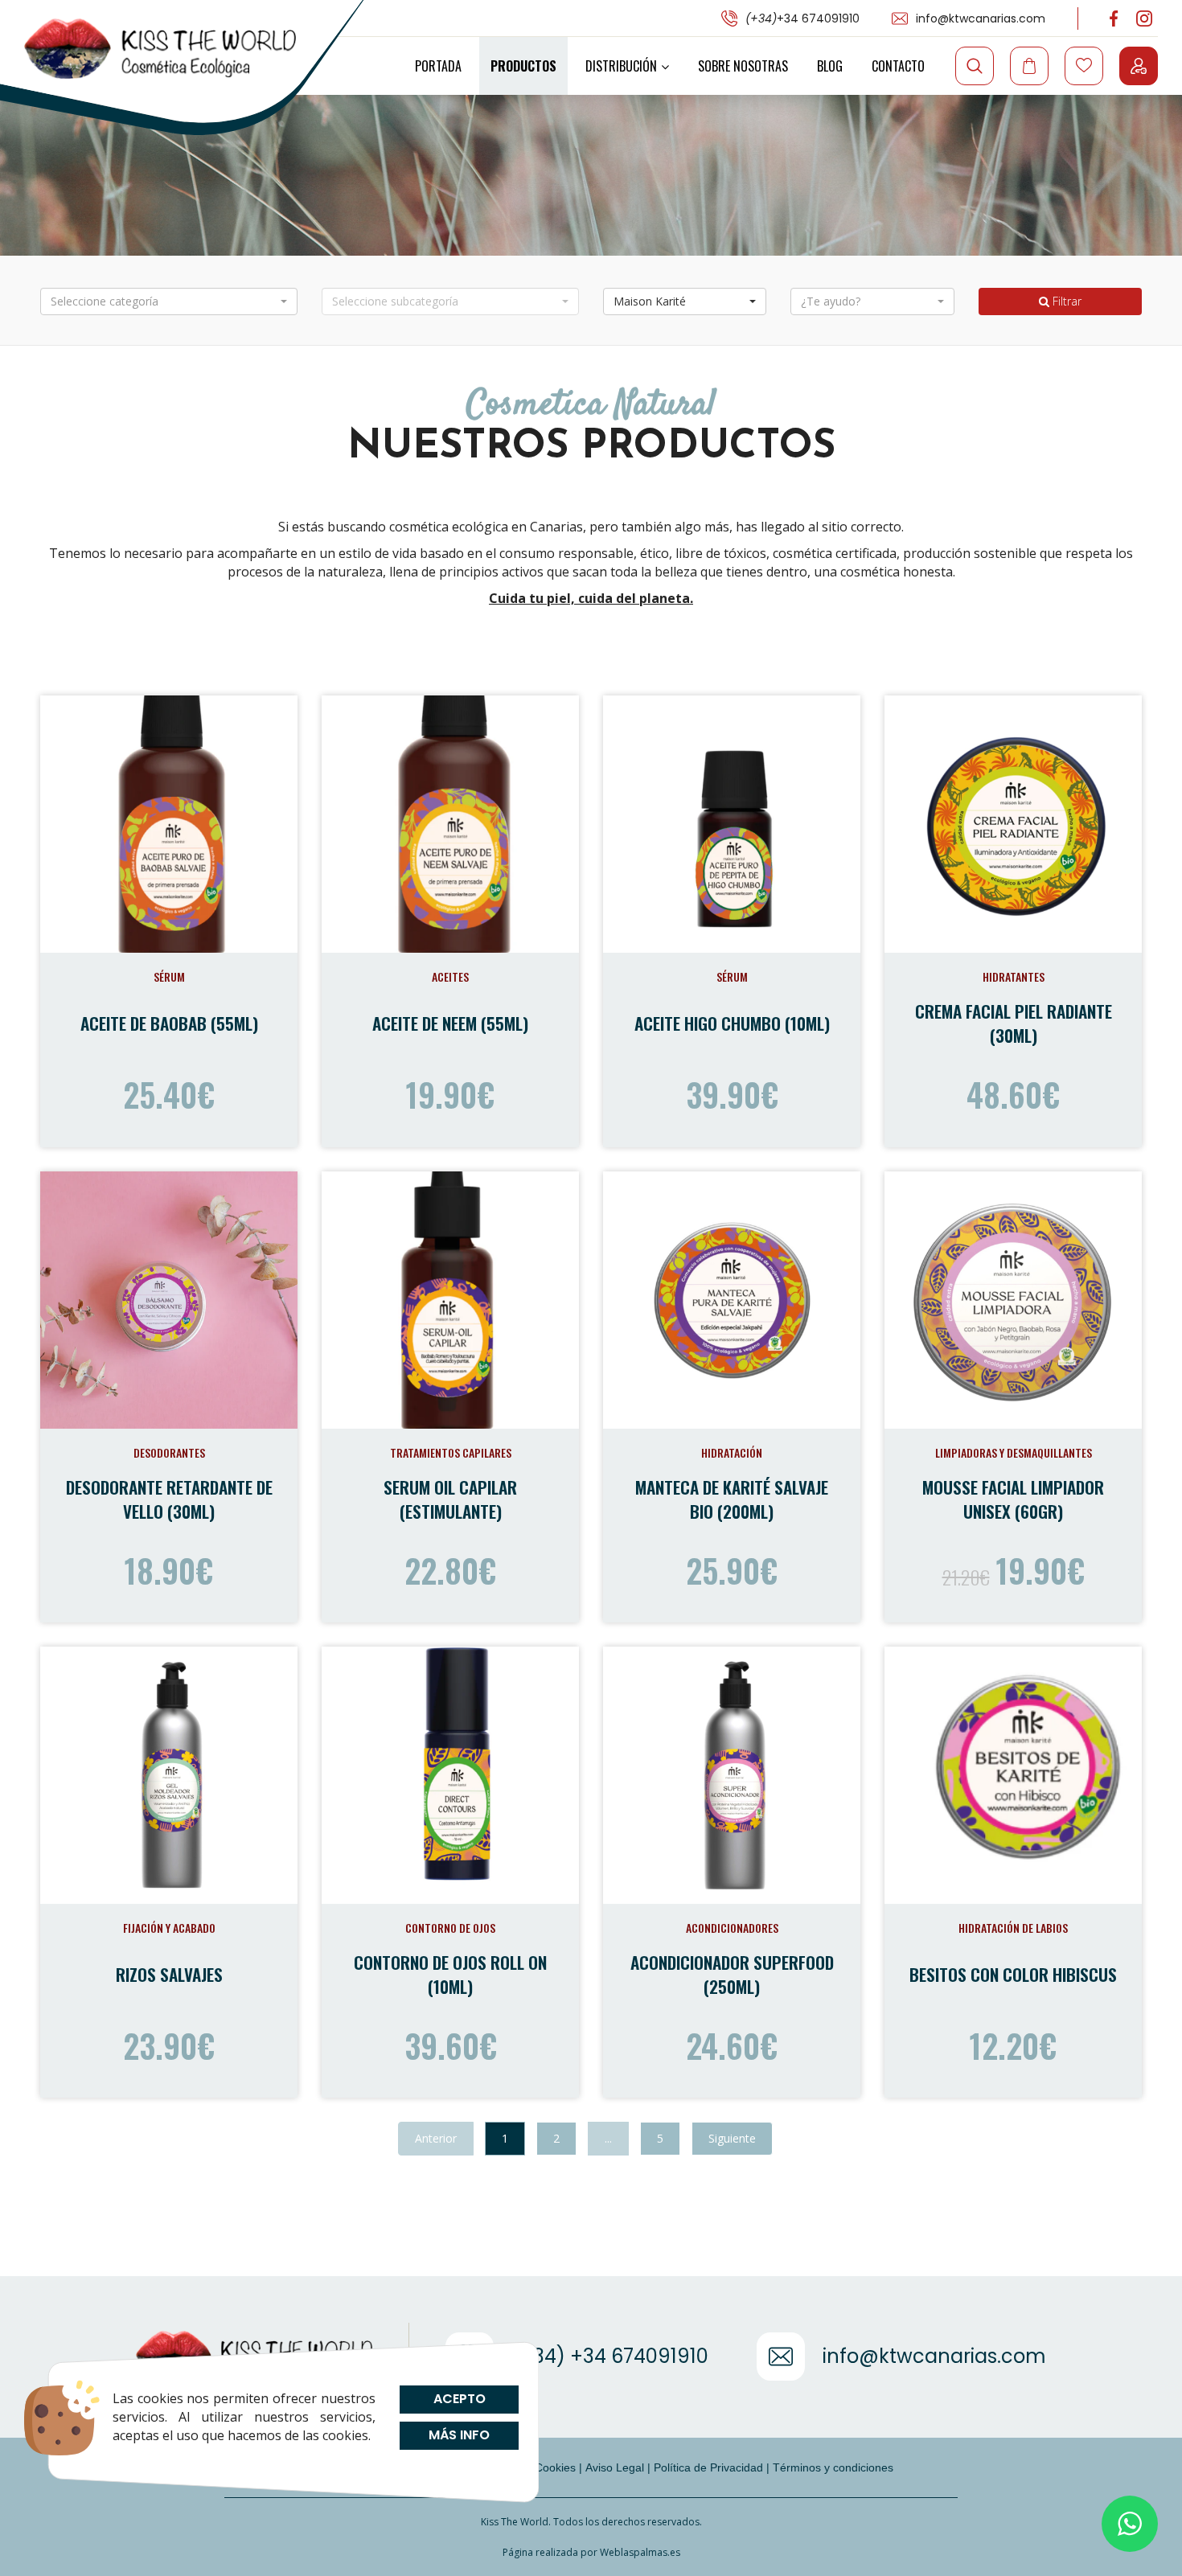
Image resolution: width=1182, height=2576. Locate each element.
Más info (459, 2435)
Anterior (436, 2138)
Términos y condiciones (833, 2467)
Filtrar (1065, 301)
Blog (830, 66)
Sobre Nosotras (743, 66)
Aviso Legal (615, 2467)
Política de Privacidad (708, 2467)
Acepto (459, 2399)
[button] (169, 301)
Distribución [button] (621, 66)
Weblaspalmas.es (640, 2552)
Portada (438, 66)
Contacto (898, 66)
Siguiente (732, 2138)
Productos (523, 66)
